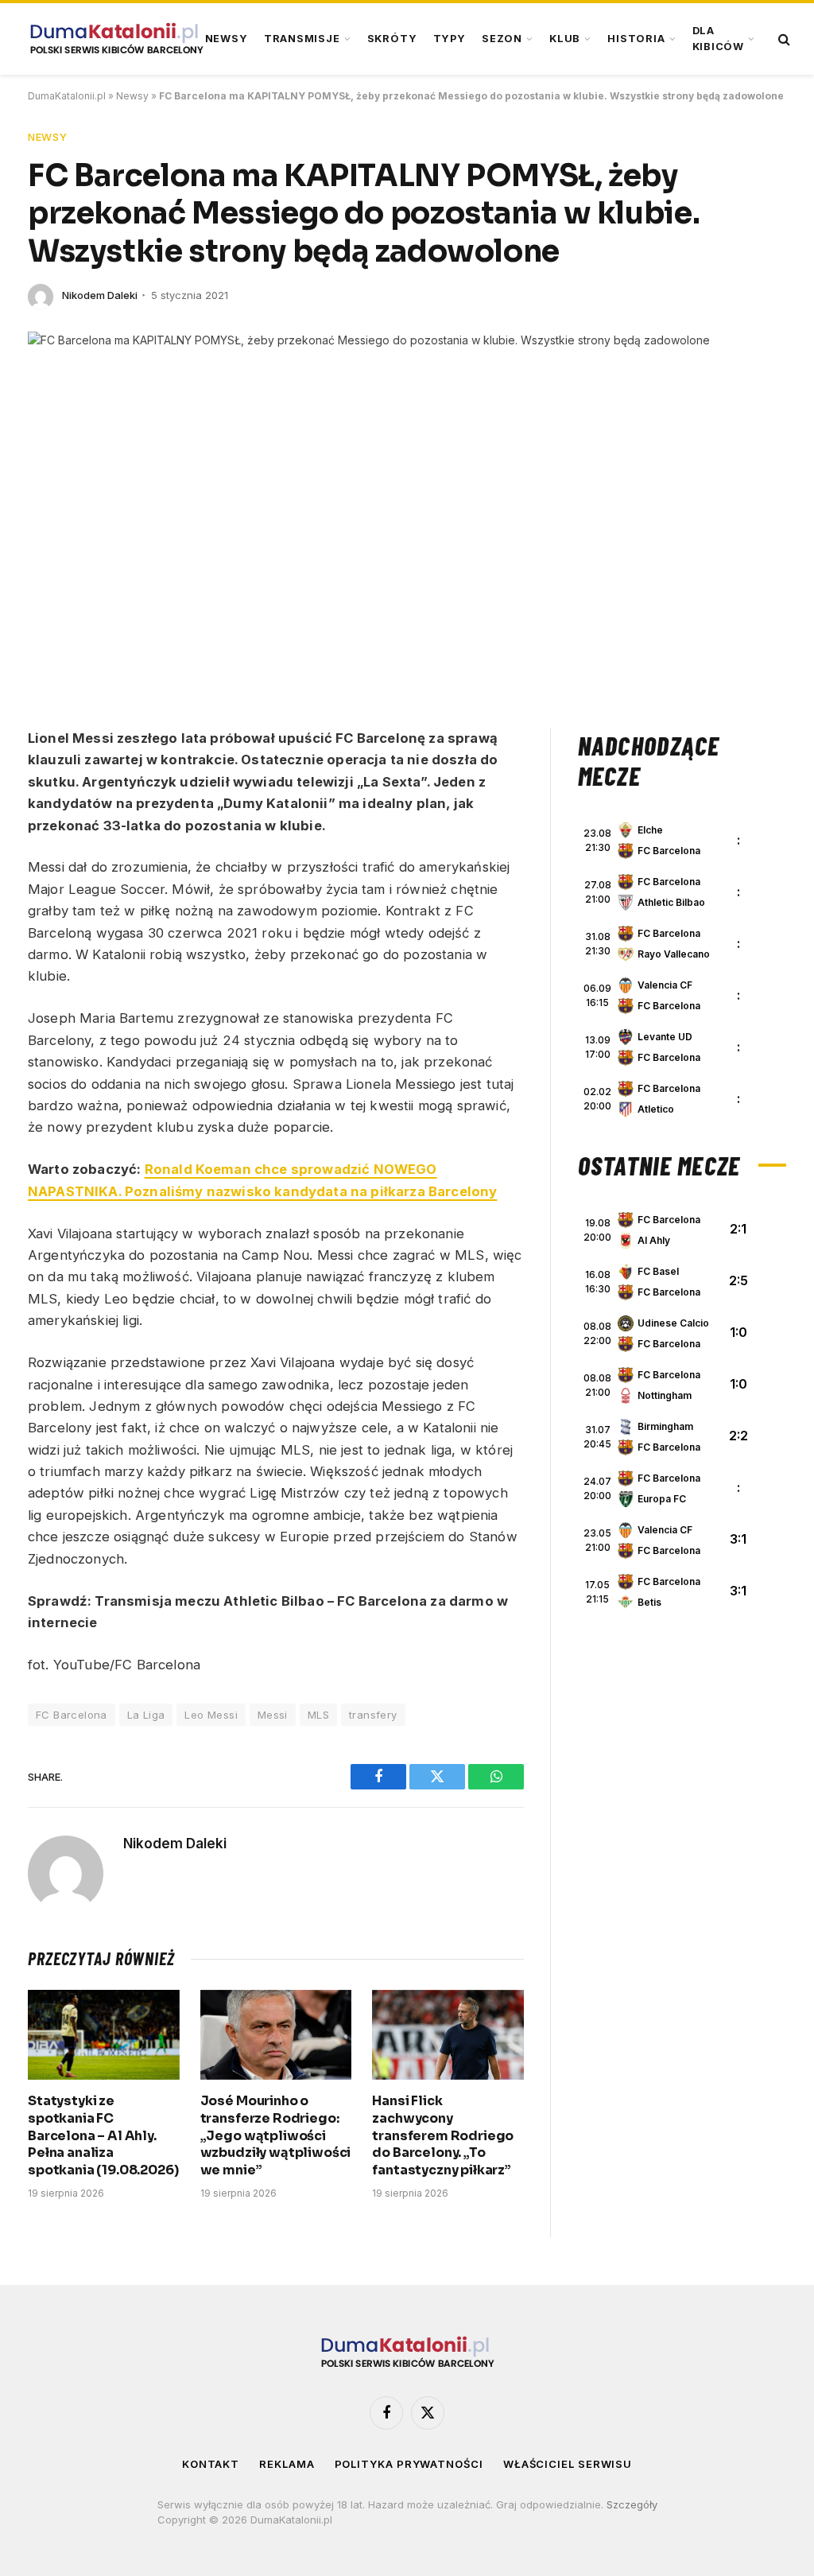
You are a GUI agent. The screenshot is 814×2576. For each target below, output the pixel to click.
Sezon (502, 39)
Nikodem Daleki (100, 295)
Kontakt (211, 2464)
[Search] (783, 39)
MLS (318, 1715)
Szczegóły (632, 2504)
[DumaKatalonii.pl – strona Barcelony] (116, 39)
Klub (565, 39)
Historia (636, 39)
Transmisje (302, 39)
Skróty (392, 39)
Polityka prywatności (409, 2464)
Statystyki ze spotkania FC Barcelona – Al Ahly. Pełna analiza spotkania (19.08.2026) (103, 2135)
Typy (450, 39)
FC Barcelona (72, 1715)
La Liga (146, 1715)
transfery (373, 1715)
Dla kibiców (718, 39)
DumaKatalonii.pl (67, 96)
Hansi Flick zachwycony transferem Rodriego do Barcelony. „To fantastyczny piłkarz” (443, 2135)
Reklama (287, 2464)
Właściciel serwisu (568, 2464)
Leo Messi (211, 1715)
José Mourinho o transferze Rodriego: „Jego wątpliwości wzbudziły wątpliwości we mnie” (276, 2135)
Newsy (227, 39)
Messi (273, 1715)
